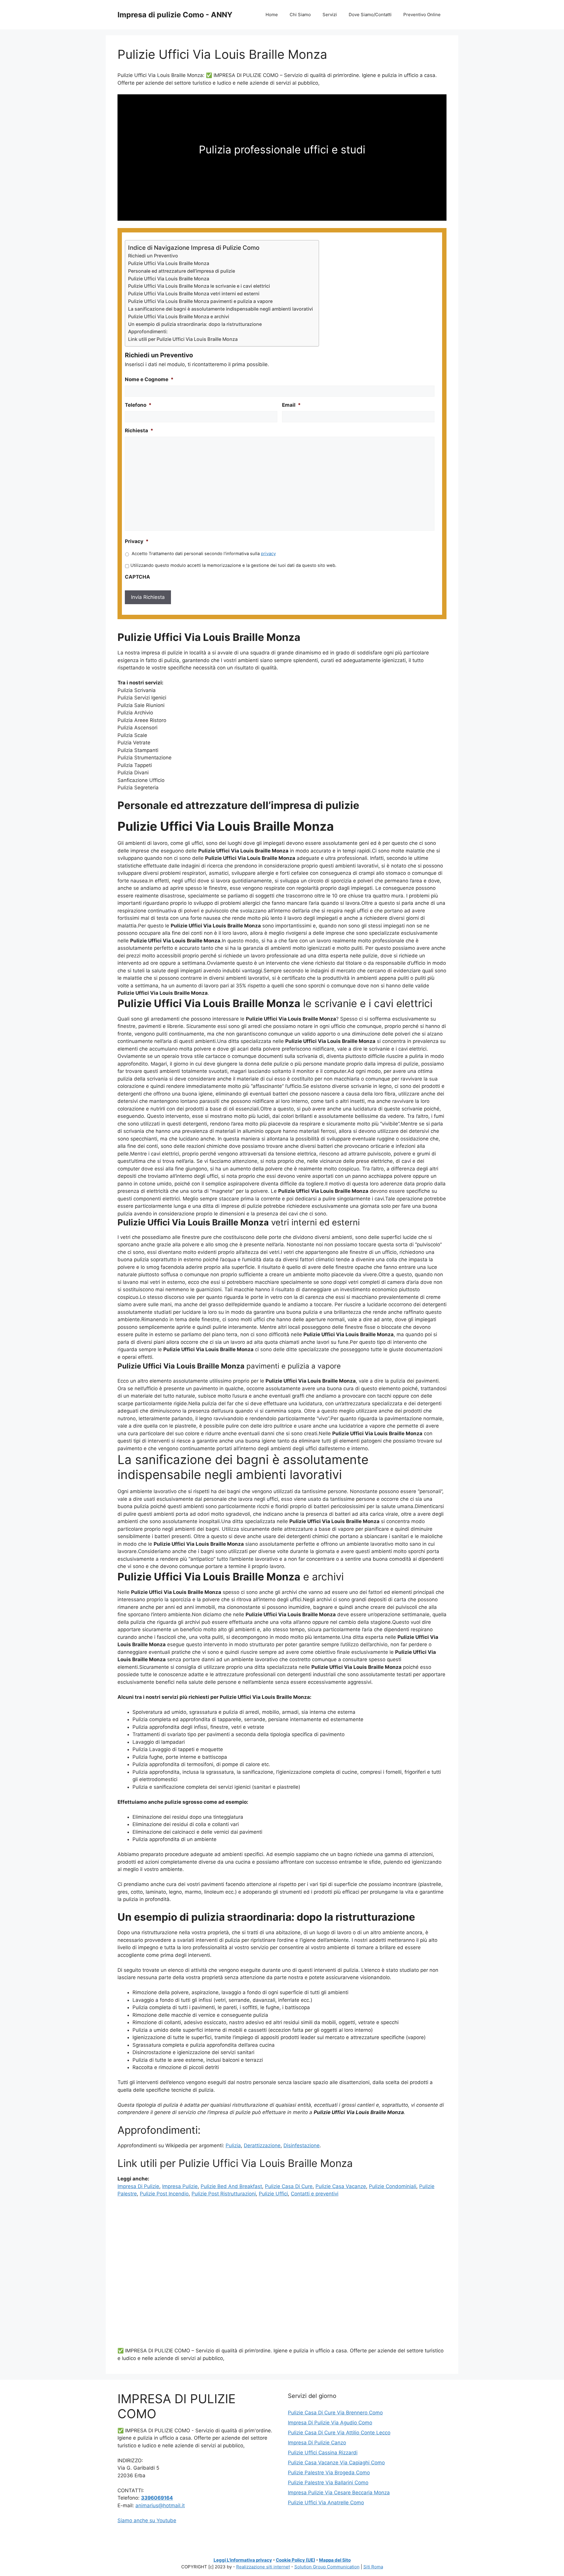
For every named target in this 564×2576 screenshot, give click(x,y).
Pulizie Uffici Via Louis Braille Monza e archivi (179, 316)
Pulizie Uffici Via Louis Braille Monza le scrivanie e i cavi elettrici (199, 286)
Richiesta (139, 431)
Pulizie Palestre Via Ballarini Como (328, 2483)
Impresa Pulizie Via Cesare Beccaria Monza (339, 2493)
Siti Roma (373, 2567)
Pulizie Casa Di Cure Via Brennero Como (335, 2413)
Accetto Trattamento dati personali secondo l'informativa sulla (204, 554)
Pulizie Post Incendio (164, 2194)
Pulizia (233, 2145)
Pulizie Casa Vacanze (341, 2186)
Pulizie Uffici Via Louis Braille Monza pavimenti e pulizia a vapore (200, 301)
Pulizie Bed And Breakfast (231, 2186)
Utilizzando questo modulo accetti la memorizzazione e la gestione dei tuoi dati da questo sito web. (233, 565)
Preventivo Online (422, 15)
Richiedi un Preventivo (153, 256)
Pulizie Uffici (273, 2194)
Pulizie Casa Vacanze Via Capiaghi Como (336, 2463)
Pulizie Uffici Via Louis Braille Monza (169, 263)
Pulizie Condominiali (393, 2186)
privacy (268, 554)
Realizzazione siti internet (263, 2567)
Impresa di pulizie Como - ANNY (175, 15)
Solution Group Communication (327, 2567)
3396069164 (157, 2498)
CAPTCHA (137, 577)
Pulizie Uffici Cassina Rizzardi (323, 2453)
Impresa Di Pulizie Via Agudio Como (330, 2423)
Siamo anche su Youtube (147, 2520)
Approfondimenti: (148, 331)
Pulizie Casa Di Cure (289, 2186)
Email (291, 405)
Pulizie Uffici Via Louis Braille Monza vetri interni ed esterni (194, 294)
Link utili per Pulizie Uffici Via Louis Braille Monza (183, 339)
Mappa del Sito (335, 2560)
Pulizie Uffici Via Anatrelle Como (326, 2503)
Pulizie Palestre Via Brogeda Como (329, 2473)
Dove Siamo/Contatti (370, 15)
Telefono (138, 405)
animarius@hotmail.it (160, 2505)
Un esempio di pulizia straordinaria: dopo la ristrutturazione (195, 324)
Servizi (330, 15)
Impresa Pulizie (180, 2186)
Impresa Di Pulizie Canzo (317, 2443)
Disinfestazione (302, 2145)
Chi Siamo (300, 15)
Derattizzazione (262, 2145)
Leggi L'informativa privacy (243, 2560)
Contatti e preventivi (315, 2194)
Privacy (137, 541)
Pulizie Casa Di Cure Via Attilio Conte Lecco (339, 2433)
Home (272, 15)
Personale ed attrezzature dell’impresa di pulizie (182, 271)
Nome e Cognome (149, 379)
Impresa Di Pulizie (138, 2186)
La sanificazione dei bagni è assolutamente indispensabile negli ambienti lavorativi (220, 309)
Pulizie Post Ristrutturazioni (224, 2194)
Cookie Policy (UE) (296, 2560)
